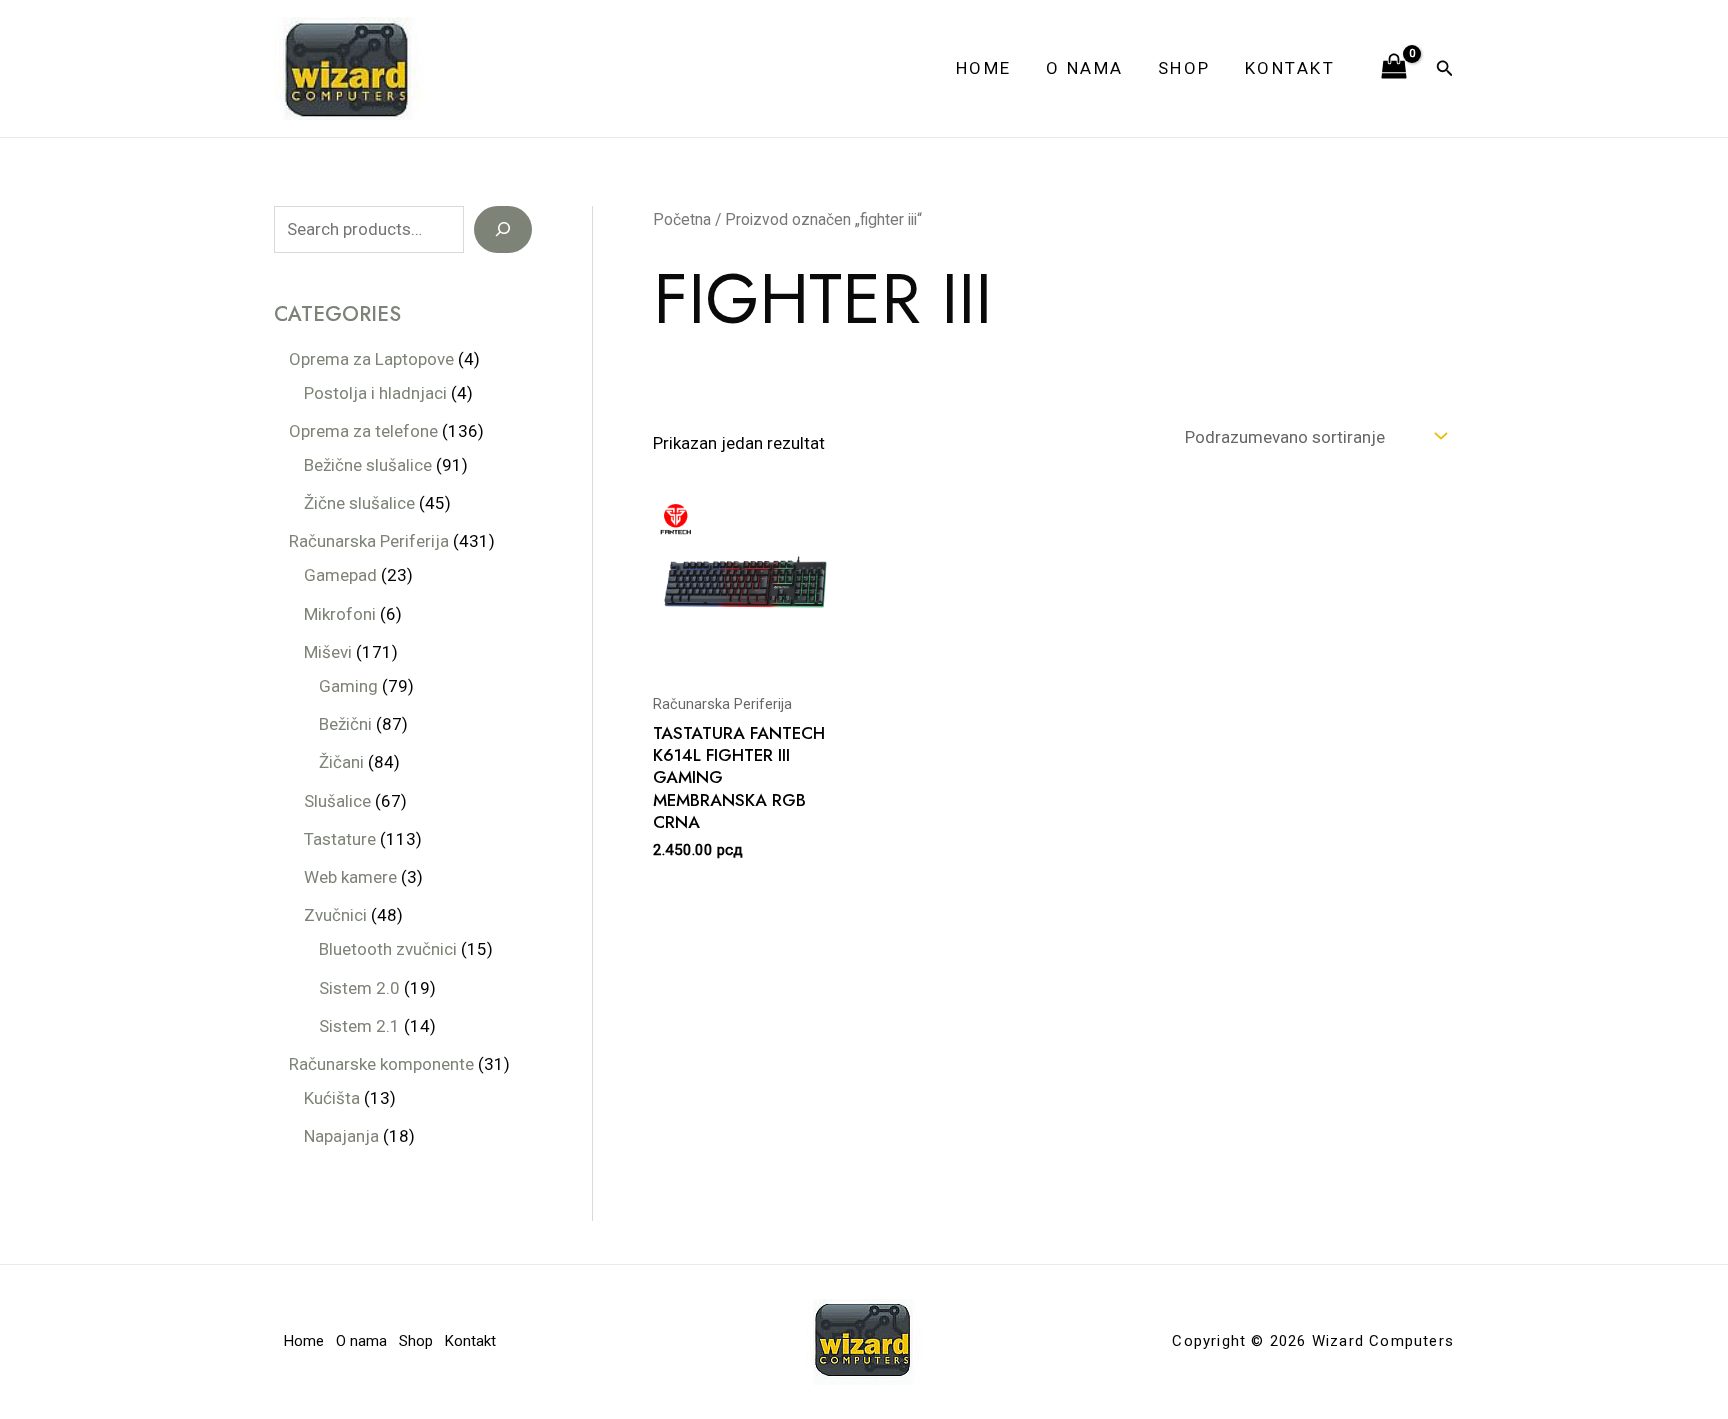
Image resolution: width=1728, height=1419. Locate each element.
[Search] (503, 230)
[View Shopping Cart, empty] (1394, 68)
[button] (1445, 68)
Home (984, 68)
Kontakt (1290, 68)
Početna (682, 219)
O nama (1085, 68)
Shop (1184, 68)
